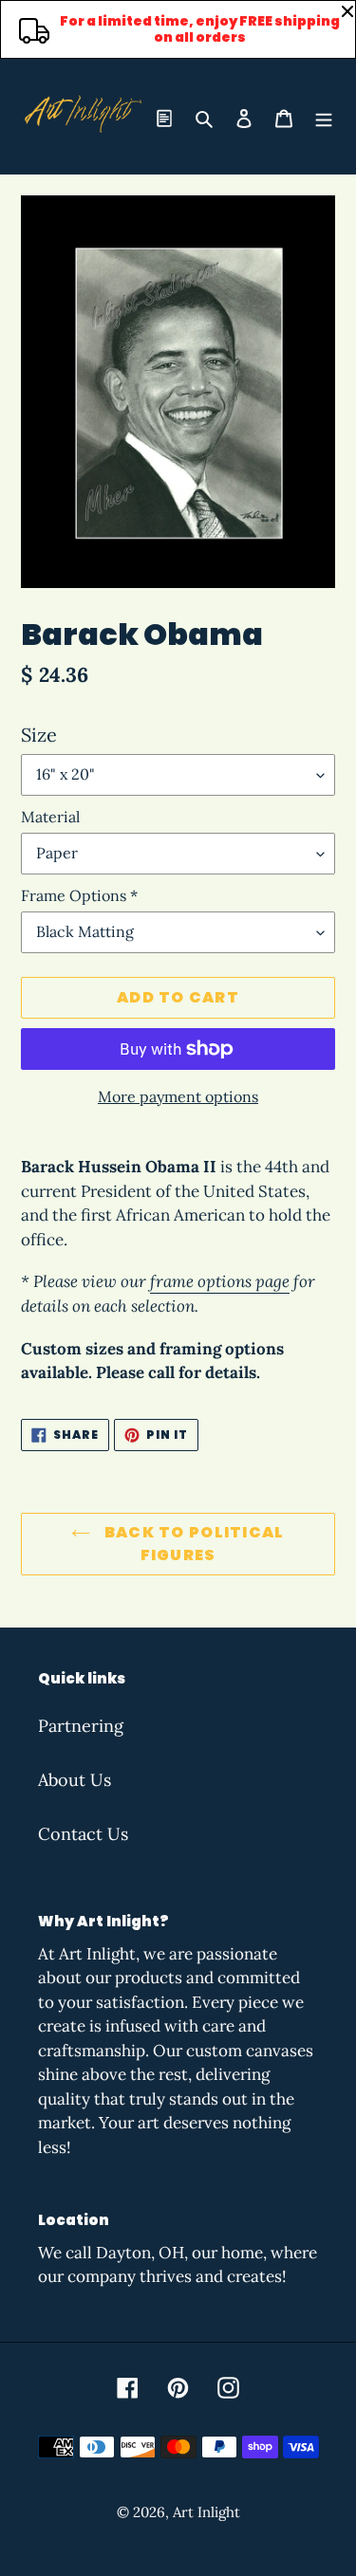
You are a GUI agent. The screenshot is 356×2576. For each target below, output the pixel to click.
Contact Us (83, 1834)
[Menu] (324, 116)
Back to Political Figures (192, 1544)
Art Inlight (206, 2512)
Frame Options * (79, 895)
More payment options (178, 1096)
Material (50, 817)
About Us (75, 1780)
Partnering (81, 1726)
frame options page (220, 1281)
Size (39, 735)
